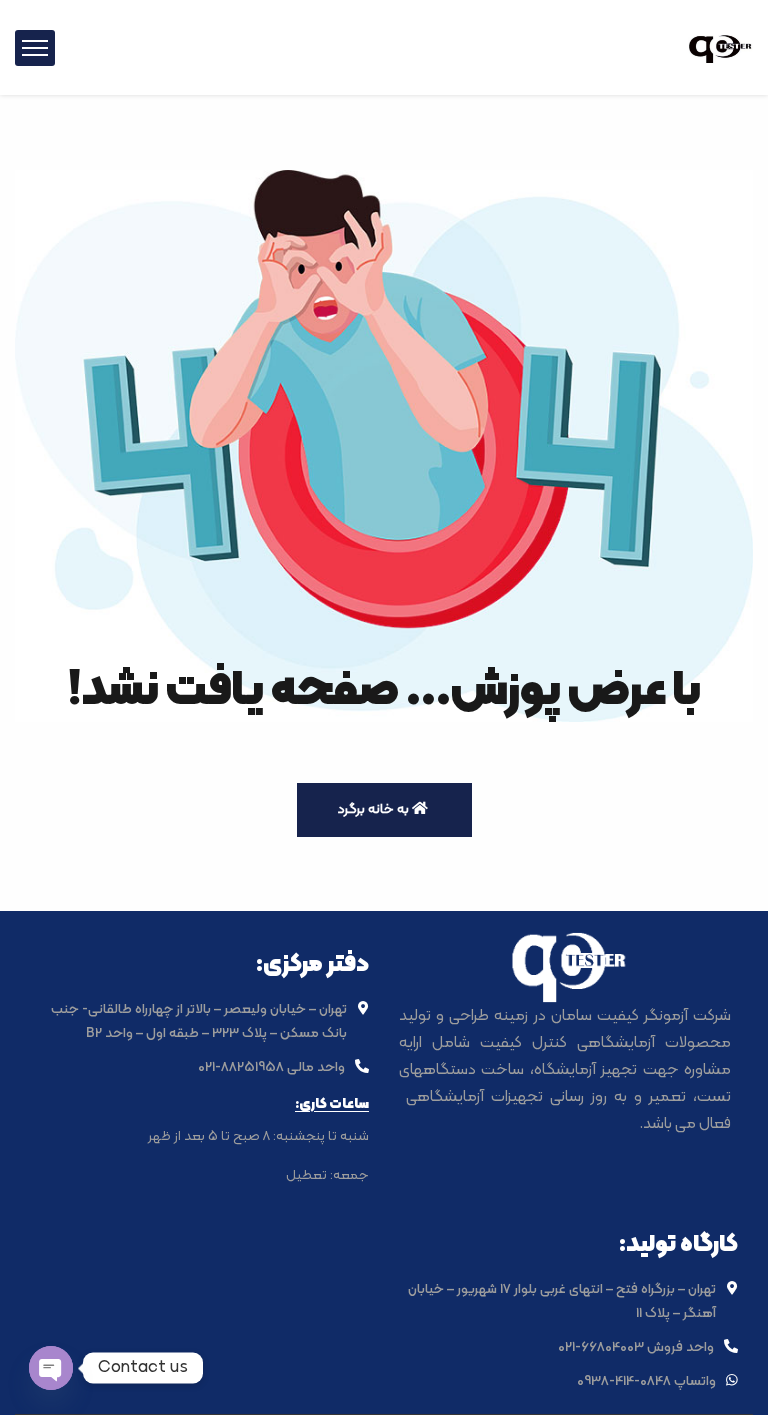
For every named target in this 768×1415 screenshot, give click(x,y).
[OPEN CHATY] (51, 1368)
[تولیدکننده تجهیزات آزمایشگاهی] (720, 47)
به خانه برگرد (374, 809)
